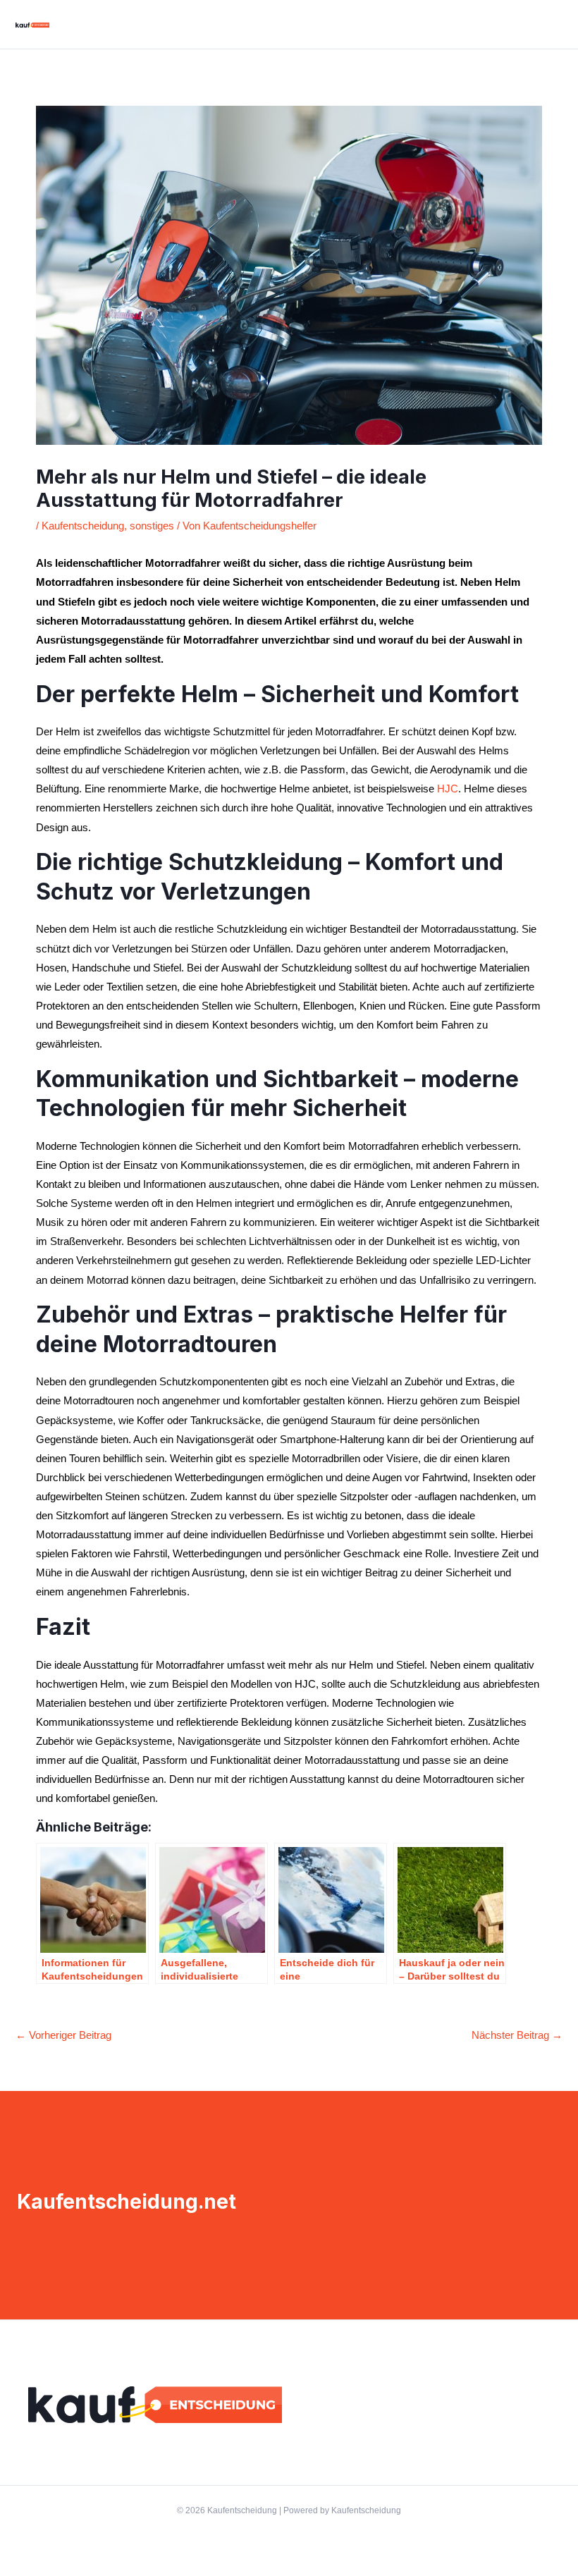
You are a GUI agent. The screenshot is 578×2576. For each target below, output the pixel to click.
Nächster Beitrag (517, 2035)
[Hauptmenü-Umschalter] (553, 25)
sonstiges (152, 526)
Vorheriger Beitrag (63, 2035)
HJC (448, 789)
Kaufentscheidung (83, 526)
